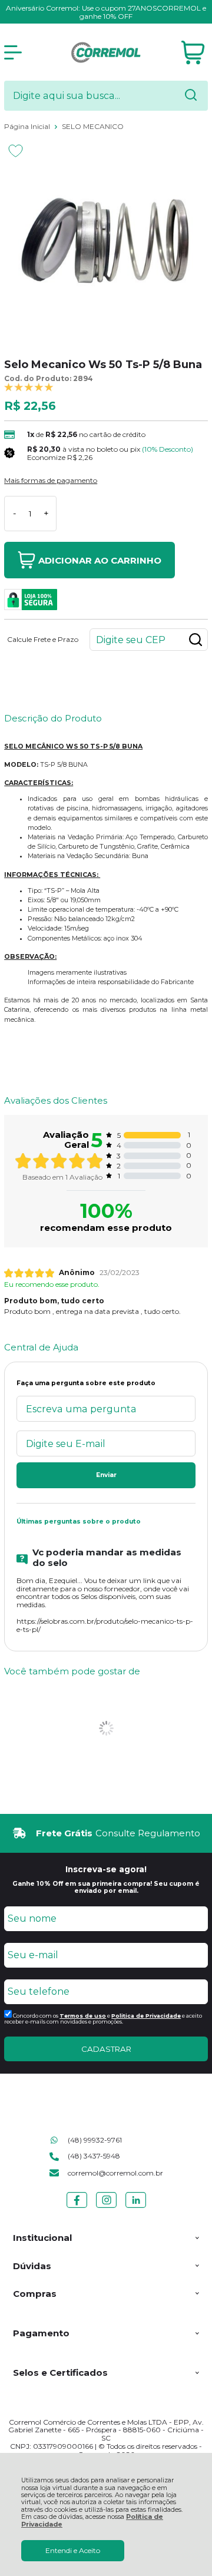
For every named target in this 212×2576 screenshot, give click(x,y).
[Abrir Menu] (13, 52)
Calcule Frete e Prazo (43, 640)
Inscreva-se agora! (106, 1869)
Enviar (106, 1475)
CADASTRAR (106, 2049)
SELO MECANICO (93, 126)
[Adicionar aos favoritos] (16, 151)
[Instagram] (106, 2208)
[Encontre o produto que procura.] (191, 96)
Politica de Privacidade (146, 2016)
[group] (106, 1833)
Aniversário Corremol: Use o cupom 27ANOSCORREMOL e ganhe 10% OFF (106, 12)
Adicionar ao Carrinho (100, 560)
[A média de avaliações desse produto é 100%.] (29, 387)
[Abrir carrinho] (193, 53)
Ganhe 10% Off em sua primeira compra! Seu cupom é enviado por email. (106, 1887)
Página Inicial (28, 126)
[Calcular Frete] (196, 640)
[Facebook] (77, 2208)
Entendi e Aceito (73, 2550)
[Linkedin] (136, 2208)
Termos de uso (83, 2016)
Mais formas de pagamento (51, 481)
